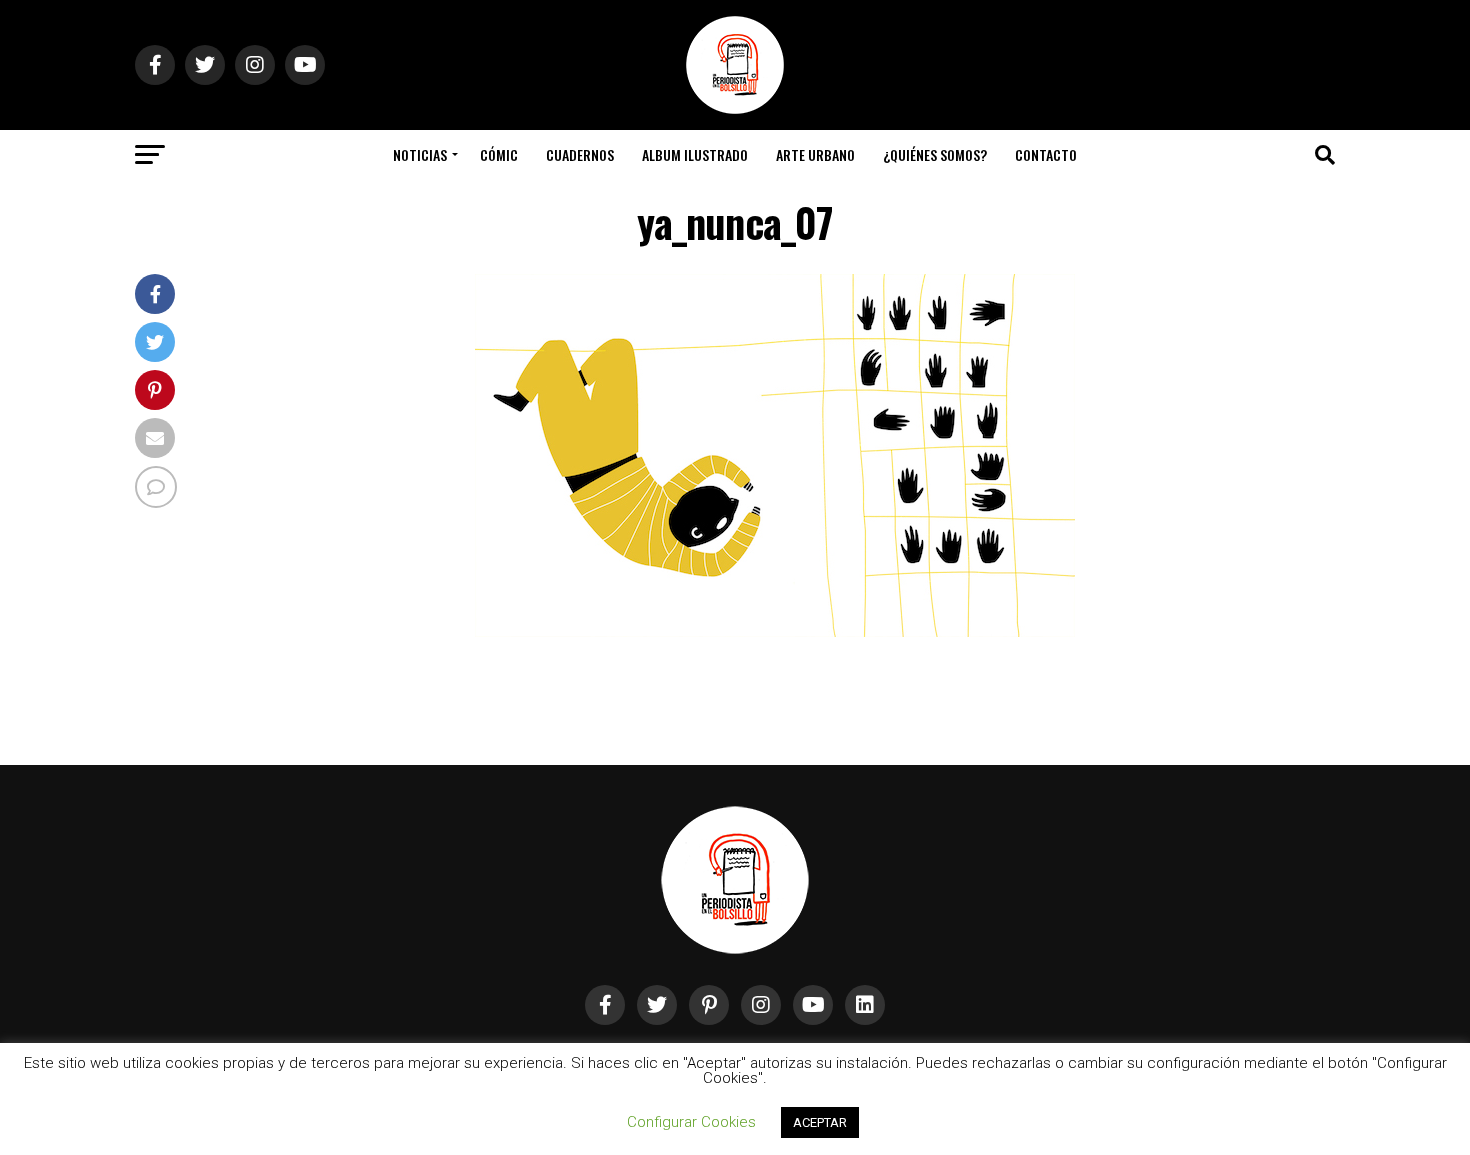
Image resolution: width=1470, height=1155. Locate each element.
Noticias (420, 154)
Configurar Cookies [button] (691, 1122)
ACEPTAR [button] (820, 1122)
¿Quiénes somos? (935, 154)
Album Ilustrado (695, 154)
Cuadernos (580, 154)
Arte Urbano (815, 154)
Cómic (499, 154)
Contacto (1046, 154)
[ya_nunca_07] (775, 631)
